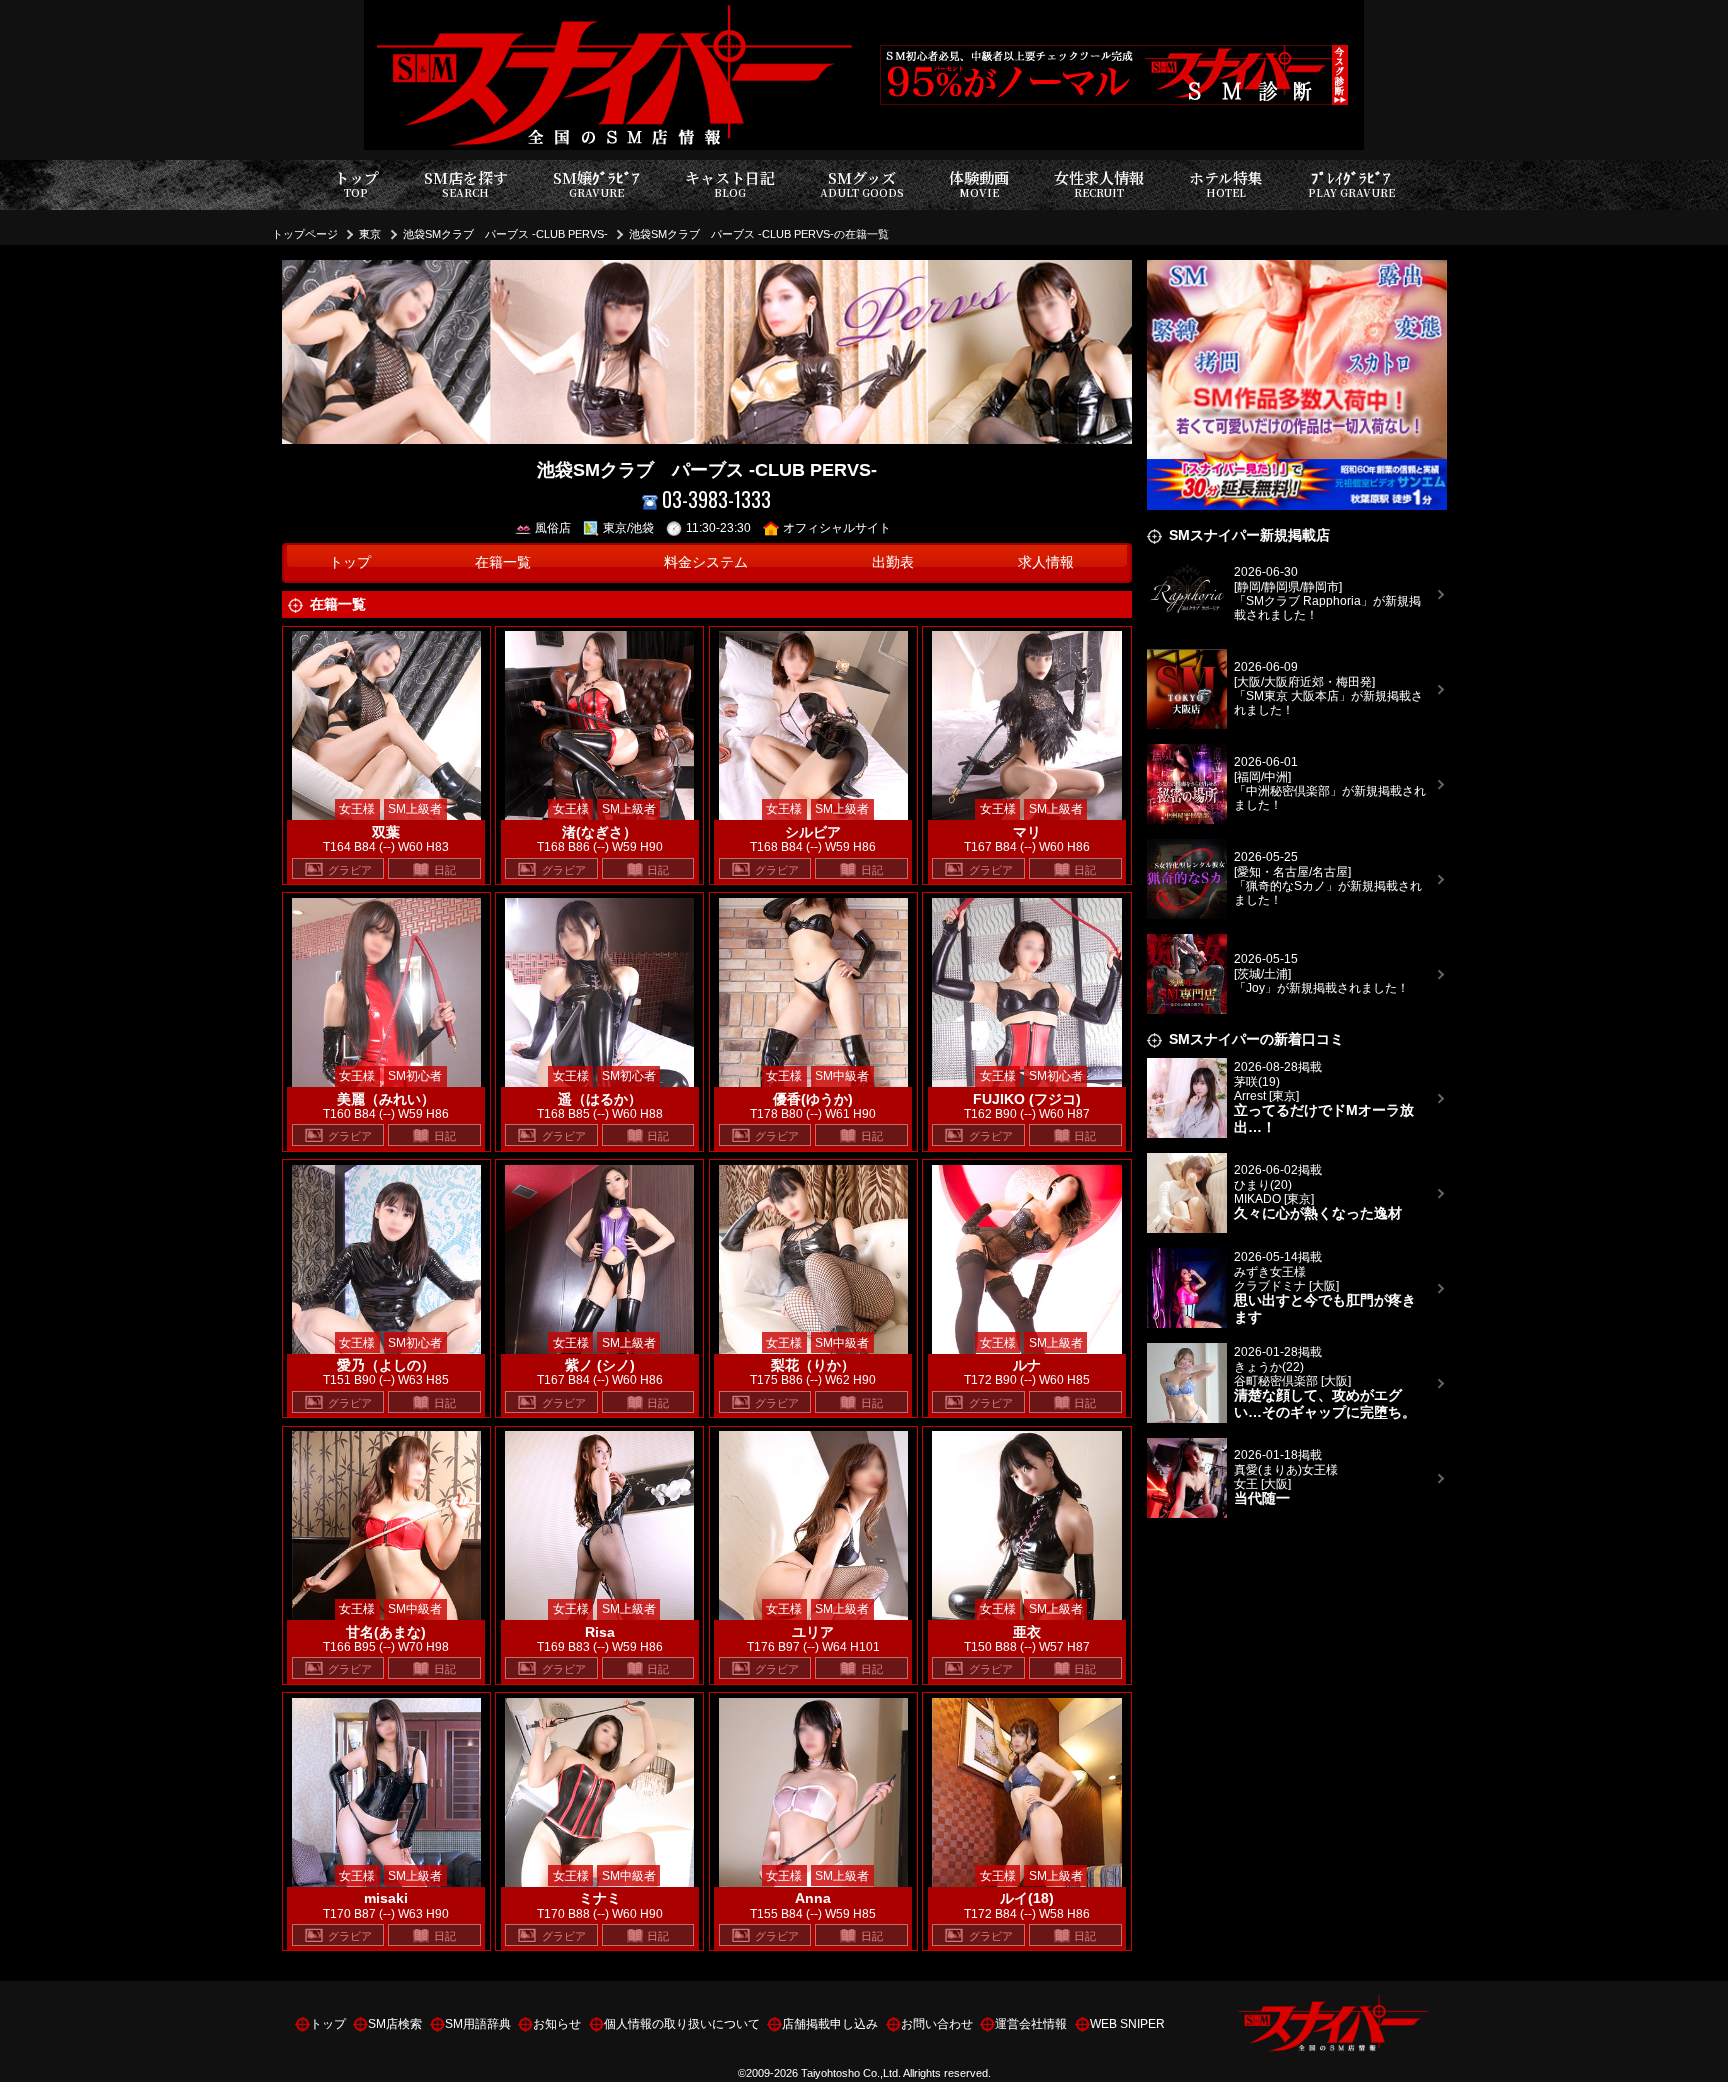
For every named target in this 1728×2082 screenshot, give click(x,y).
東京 (370, 234)
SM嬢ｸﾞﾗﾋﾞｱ (596, 183)
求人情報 (1046, 562)
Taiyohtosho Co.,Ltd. (851, 2073)
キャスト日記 (730, 183)
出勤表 (893, 562)
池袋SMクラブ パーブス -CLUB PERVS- (505, 234)
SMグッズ (862, 183)
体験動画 (979, 183)
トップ (356, 183)
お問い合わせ (937, 2024)
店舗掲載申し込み (830, 2024)
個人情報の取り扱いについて (682, 2024)
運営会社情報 (1031, 2024)
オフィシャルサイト (837, 528)
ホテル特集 (1226, 183)
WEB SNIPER (1127, 2024)
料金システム (706, 562)
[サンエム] (1297, 271)
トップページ (305, 234)
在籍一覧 (503, 562)
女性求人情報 (1099, 183)
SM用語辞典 (478, 2024)
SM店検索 (395, 2024)
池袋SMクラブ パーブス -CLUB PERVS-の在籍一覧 (759, 234)
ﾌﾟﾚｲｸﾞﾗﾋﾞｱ (1351, 183)
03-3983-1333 (716, 499)
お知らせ (557, 2024)
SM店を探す (466, 183)
